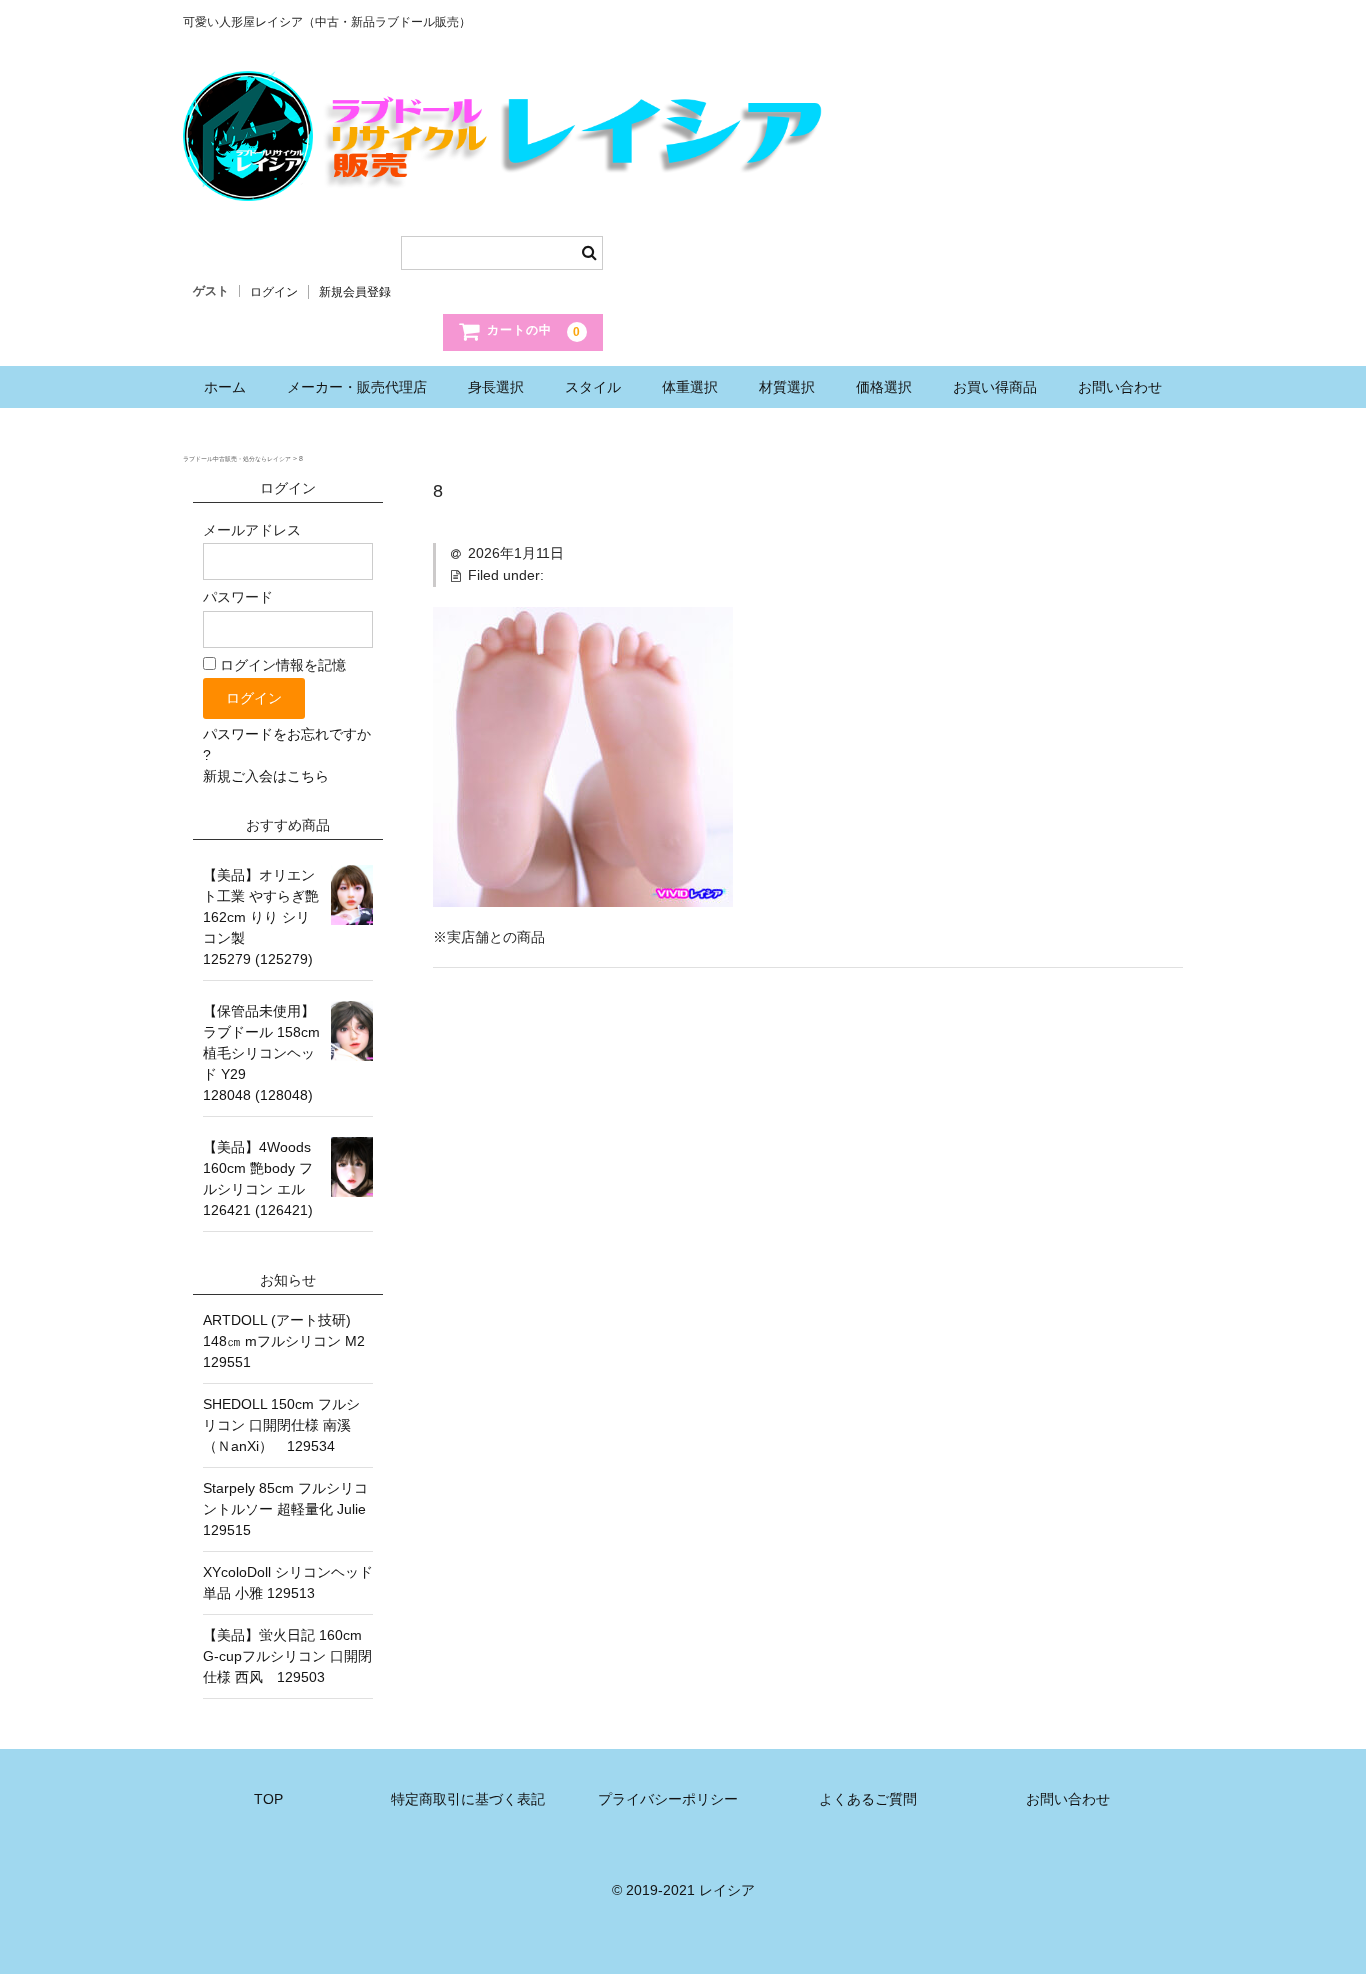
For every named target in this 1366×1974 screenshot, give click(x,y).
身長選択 (496, 387)
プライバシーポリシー (668, 1799)
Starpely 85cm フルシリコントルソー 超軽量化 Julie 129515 (288, 1509)
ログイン (274, 292)
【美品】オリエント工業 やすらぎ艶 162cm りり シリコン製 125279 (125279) (261, 917)
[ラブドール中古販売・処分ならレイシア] (508, 181)
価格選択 (884, 387)
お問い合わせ (1120, 387)
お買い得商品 (995, 387)
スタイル (593, 387)
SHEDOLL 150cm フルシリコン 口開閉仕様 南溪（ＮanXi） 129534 (281, 1425)
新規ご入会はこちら (266, 776)
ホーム (225, 387)
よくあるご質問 (868, 1799)
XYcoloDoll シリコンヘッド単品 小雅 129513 (288, 1582)
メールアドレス (252, 530)
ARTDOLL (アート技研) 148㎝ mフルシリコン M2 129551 (288, 1341)
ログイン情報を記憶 (281, 665)
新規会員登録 (355, 292)
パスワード (238, 597)
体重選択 (690, 387)
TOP (268, 1799)
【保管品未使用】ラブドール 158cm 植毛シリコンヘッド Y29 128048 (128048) (261, 1053)
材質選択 (787, 387)
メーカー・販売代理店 (357, 387)
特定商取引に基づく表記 (468, 1799)
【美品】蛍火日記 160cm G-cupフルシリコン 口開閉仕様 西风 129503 (287, 1656)
